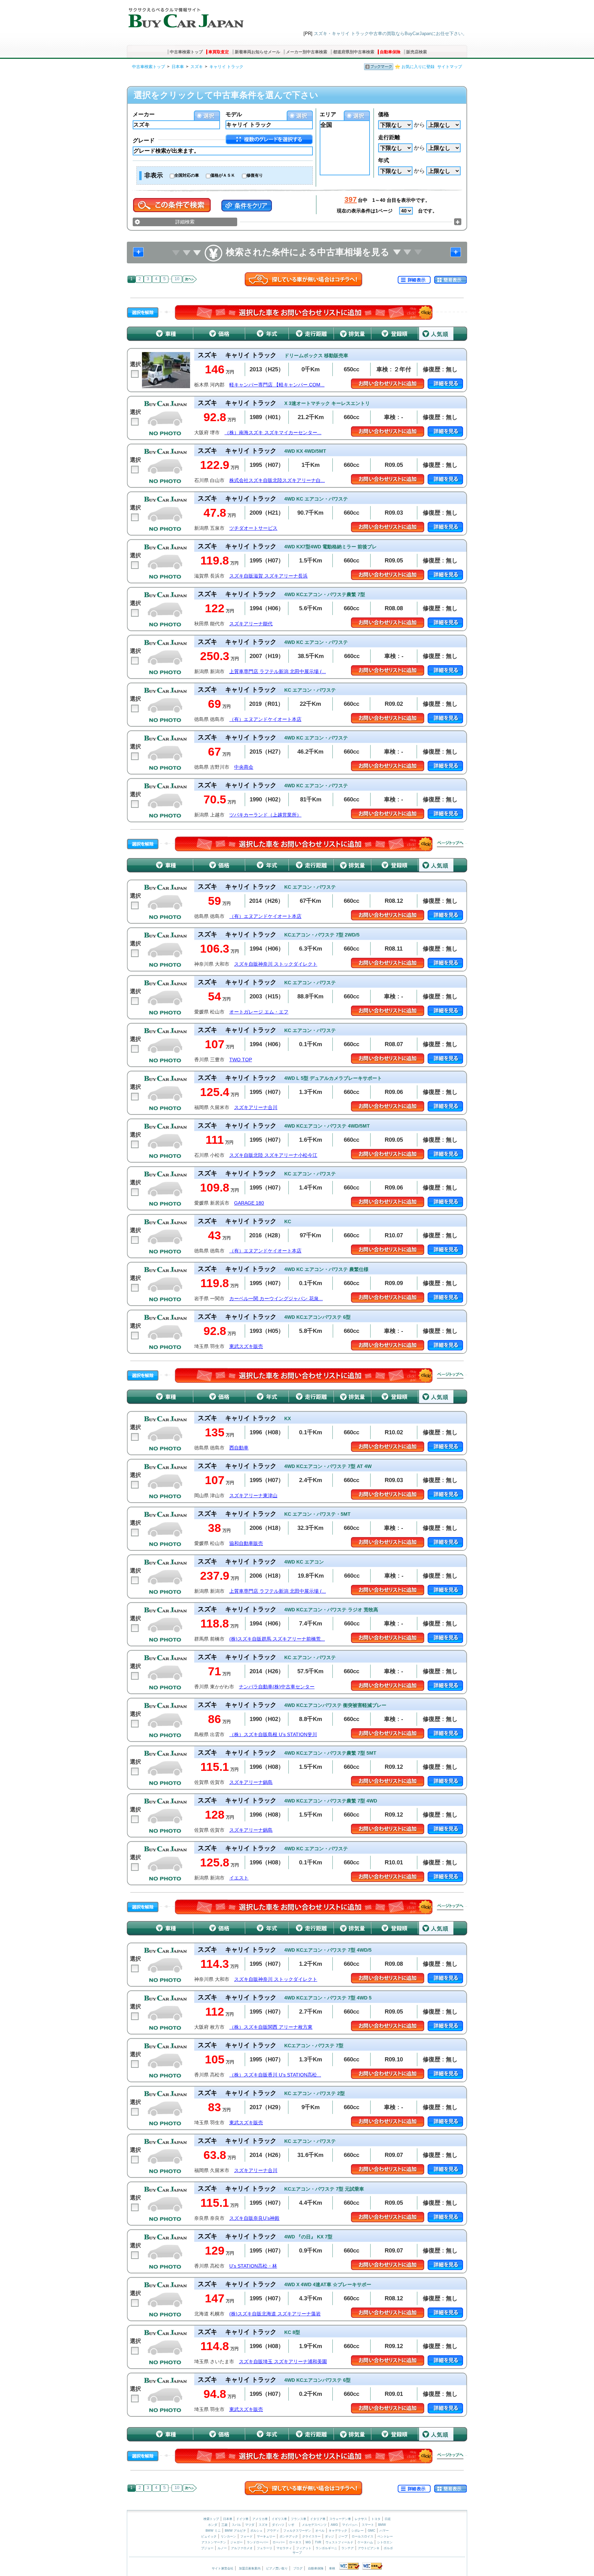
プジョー (207, 2548)
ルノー (222, 2548)
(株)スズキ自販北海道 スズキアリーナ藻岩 (275, 2314)
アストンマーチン (214, 2542)
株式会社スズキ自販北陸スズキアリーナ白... (277, 480)
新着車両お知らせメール (257, 52)
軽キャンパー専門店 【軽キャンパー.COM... (277, 385)
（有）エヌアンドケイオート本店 (265, 719)
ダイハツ (278, 2525)
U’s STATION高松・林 (253, 2266)
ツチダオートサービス (253, 528)
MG (308, 2542)
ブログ (298, 2568)
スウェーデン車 (341, 2519)
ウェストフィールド (339, 2542)
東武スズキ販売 (246, 1346)
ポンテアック (289, 2536)
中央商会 (244, 767)
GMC (372, 2531)
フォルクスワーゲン (297, 2531)
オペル (320, 2531)
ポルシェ (256, 2531)
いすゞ (293, 2525)
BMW (382, 2525)
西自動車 (239, 1448)
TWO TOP (241, 1060)
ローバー (279, 2542)
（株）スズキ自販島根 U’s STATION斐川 (273, 1735)
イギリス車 (280, 2519)
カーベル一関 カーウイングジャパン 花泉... (276, 1299)
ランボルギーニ (326, 2548)
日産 (388, 2519)
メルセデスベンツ (314, 2525)
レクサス (361, 2519)
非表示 (154, 175)
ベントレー (385, 2536)
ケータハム (365, 2542)
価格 (384, 114)
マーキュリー (266, 2536)
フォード (246, 2536)
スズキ (197, 67)
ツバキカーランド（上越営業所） (265, 815)
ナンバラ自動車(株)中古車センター (277, 1687)
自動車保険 (390, 52)
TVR (318, 2542)
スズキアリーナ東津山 (253, 1496)
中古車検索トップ (186, 52)
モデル (234, 114)
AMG (334, 2525)
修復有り (255, 175)
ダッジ (329, 2536)
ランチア (348, 2548)
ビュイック (209, 2536)
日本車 (178, 67)
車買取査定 (219, 52)
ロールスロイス (362, 2536)
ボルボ (388, 2548)
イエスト (239, 1878)
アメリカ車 (261, 2519)
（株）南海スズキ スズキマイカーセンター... (273, 433)
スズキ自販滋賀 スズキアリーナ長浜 (268, 576)
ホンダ (213, 2525)
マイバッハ (350, 2525)
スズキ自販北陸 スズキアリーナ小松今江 (273, 1155)
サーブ (297, 2553)
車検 (332, 2568)
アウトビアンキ (369, 2548)
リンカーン (228, 2536)
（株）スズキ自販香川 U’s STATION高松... (275, 2075)
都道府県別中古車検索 (354, 52)
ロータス (295, 2542)
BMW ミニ (213, 2531)
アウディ (273, 2531)
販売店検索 (417, 52)
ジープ (343, 2536)
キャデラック (338, 2531)
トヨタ (376, 2519)
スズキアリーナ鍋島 (251, 1782)
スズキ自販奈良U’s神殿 (254, 2218)
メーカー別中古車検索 (307, 52)
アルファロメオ (242, 2548)
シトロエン (385, 2542)
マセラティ (284, 2548)
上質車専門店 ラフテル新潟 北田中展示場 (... (278, 672)
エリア (328, 114)
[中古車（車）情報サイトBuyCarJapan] (185, 15)
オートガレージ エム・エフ (259, 1012)
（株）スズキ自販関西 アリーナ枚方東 (271, 2027)
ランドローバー (258, 2542)
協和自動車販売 (246, 1543)
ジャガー (236, 2542)
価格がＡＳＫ (223, 175)
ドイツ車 (243, 2519)
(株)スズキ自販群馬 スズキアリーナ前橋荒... (277, 1639)
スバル (236, 2525)
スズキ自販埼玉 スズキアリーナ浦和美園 (283, 2362)
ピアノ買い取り (277, 2568)
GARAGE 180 (249, 1203)
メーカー (144, 114)
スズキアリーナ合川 (256, 1108)
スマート (368, 2525)
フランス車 (299, 2519)
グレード (144, 140)
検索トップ (211, 2519)
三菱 (224, 2525)
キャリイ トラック (226, 67)
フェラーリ (265, 2548)
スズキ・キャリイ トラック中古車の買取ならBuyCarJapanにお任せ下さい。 (390, 34)
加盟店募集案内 (250, 2568)
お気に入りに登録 (418, 67)
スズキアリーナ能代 (251, 624)
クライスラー (311, 2536)
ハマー (384, 2531)
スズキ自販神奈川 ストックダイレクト (276, 964)
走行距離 (389, 137)
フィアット (304, 2548)
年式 (384, 160)
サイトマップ (450, 67)
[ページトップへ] (450, 844)
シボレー (357, 2531)
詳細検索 (185, 222)
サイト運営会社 (223, 2568)
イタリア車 (318, 2519)
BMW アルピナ (235, 2531)
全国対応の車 (187, 175)
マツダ (250, 2525)
